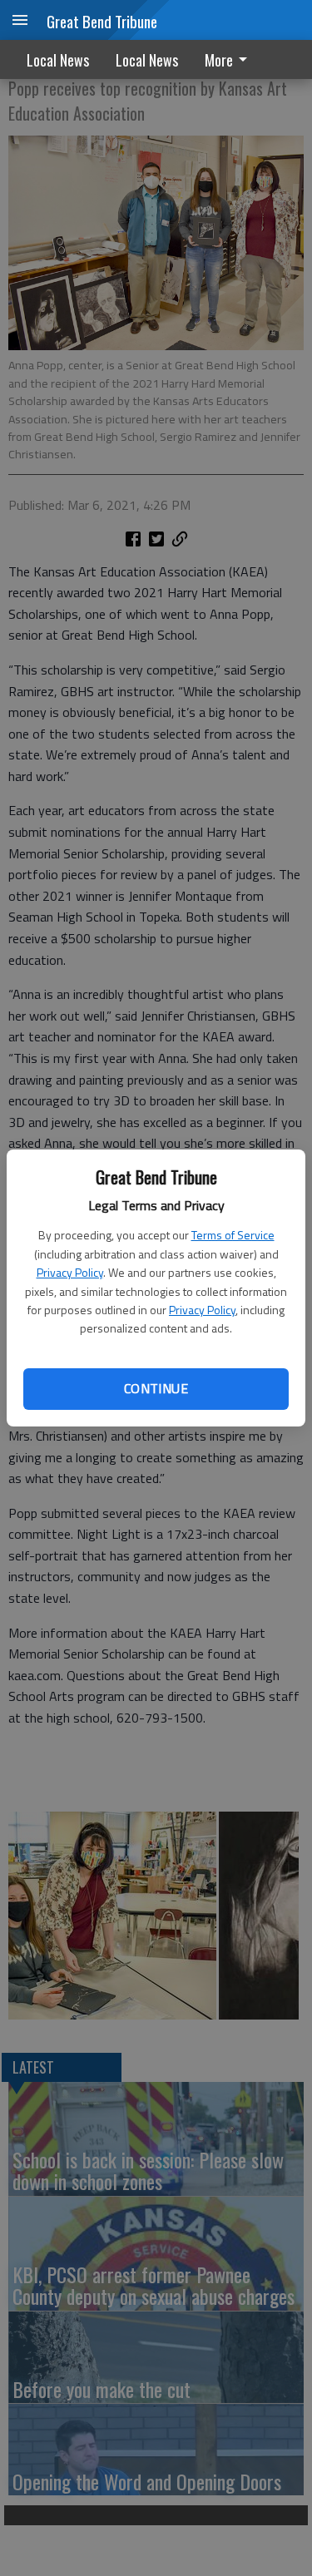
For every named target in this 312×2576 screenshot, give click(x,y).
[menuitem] (230, 59)
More (219, 60)
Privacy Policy (70, 1272)
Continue (156, 1388)
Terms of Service (233, 1235)
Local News (58, 60)
